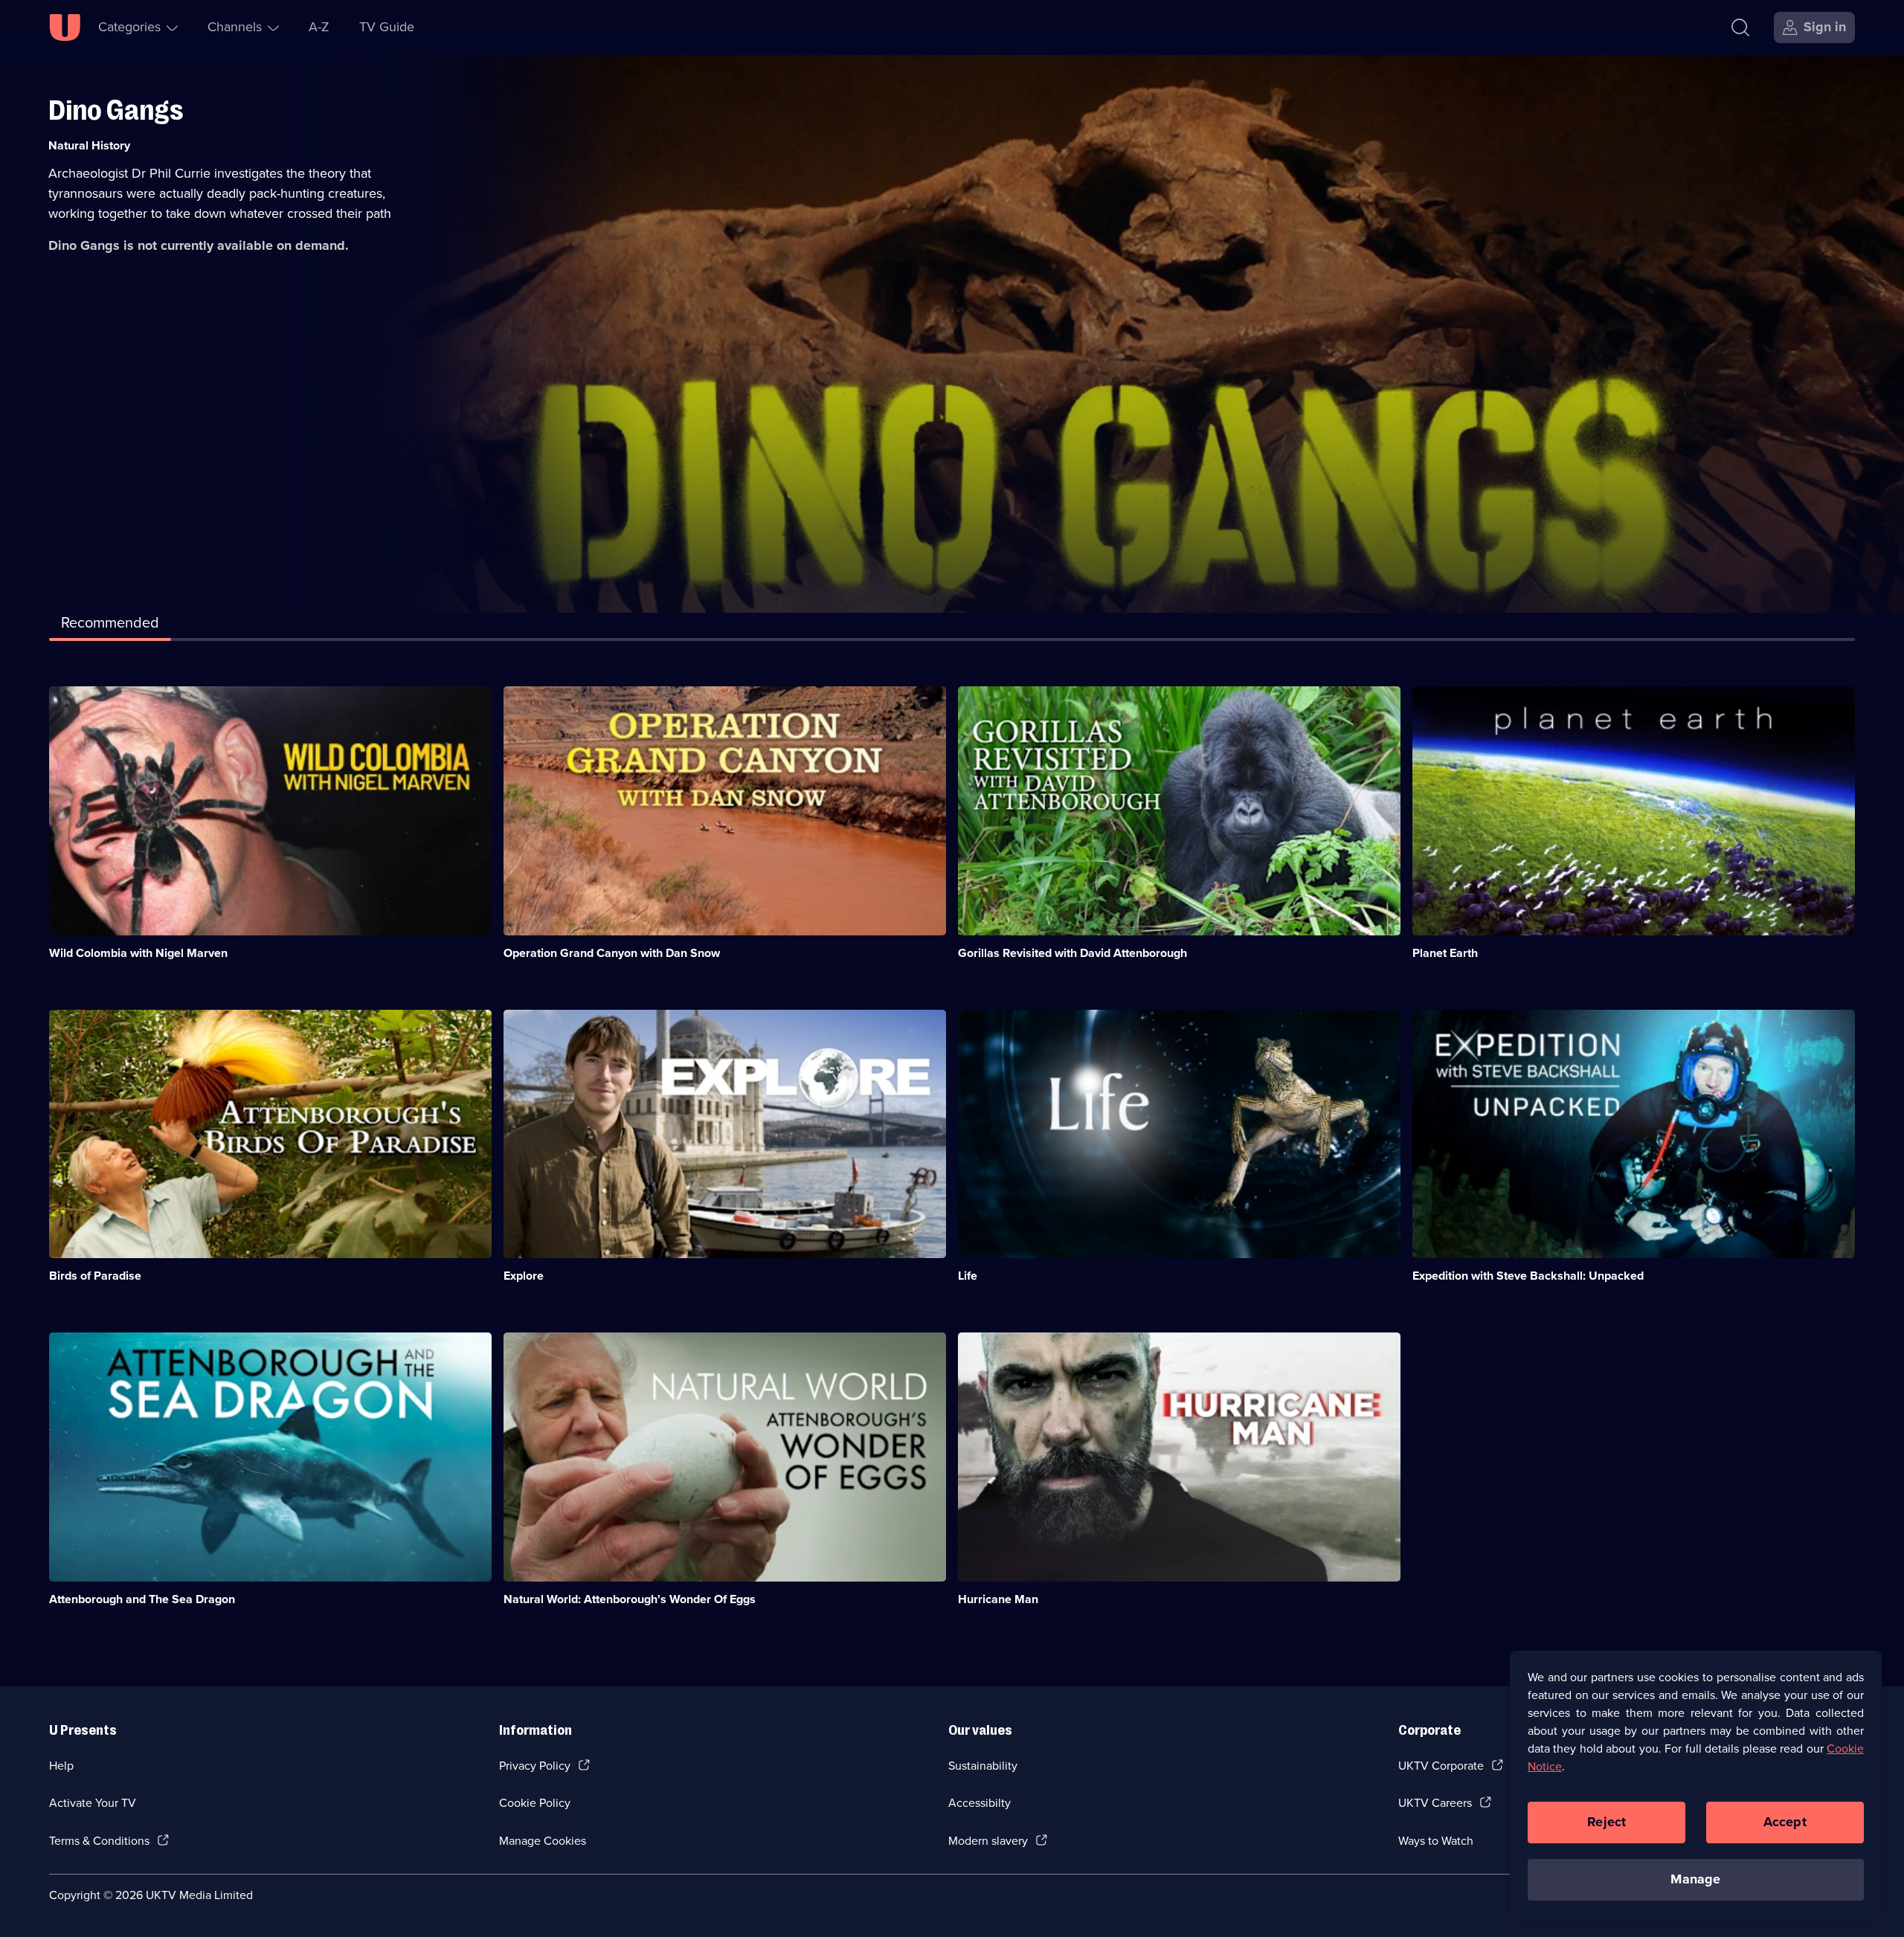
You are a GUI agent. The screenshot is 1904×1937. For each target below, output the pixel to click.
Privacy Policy (535, 1766)
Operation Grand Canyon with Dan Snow (612, 953)
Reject (1606, 1822)
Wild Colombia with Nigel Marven (138, 953)
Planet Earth (1445, 953)
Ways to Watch (1436, 1841)
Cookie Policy (535, 1803)
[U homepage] (65, 28)
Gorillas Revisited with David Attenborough (1072, 953)
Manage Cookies (543, 1841)
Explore (524, 1276)
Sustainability (983, 1766)
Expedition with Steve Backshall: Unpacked (1528, 1276)
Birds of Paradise (95, 1276)
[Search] (1740, 28)
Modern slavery (988, 1841)
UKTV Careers (1435, 1803)
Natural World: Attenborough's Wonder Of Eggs (630, 1599)
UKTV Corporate (1441, 1766)
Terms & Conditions (99, 1841)
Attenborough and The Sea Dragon (142, 1599)
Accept (1785, 1822)
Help (61, 1766)
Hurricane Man (998, 1599)
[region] (1696, 1786)
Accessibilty (980, 1803)
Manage (1695, 1879)
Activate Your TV (93, 1803)
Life (968, 1276)
